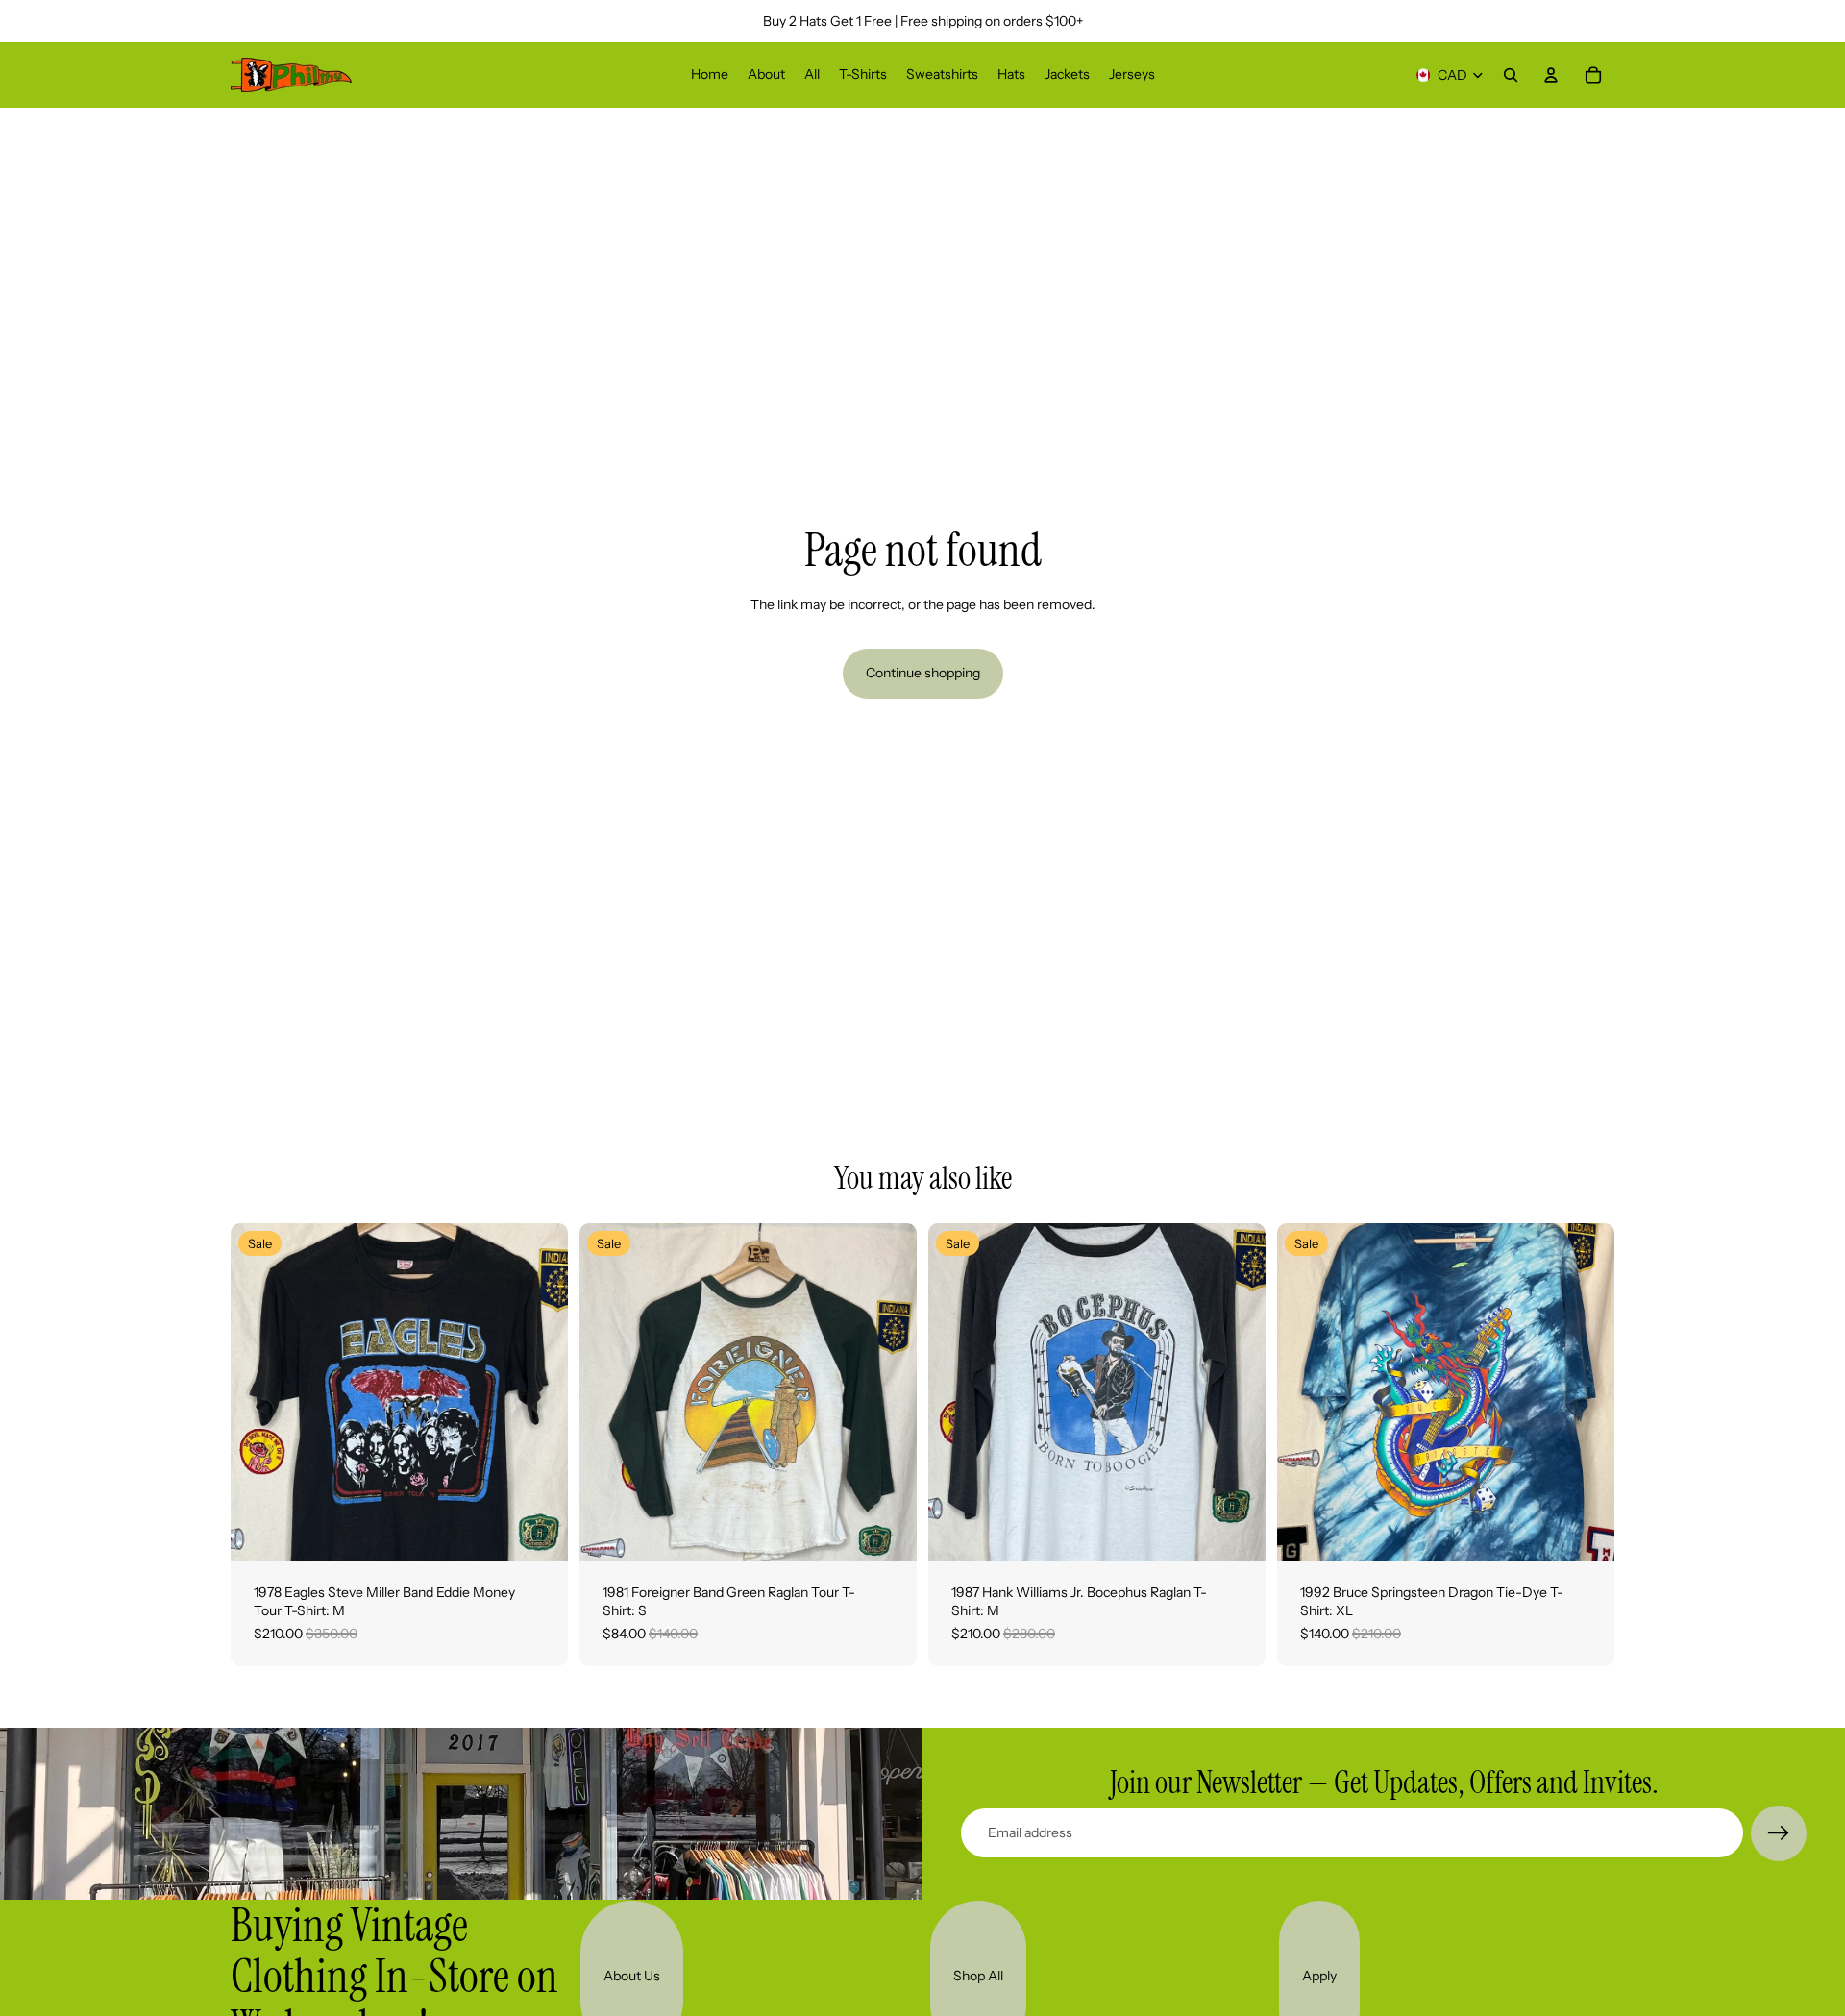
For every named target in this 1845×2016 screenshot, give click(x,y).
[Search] (1511, 75)
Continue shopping (923, 673)
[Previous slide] (259, 1391)
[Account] (1551, 75)
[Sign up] (1779, 1833)
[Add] (538, 1531)
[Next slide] (539, 1391)
